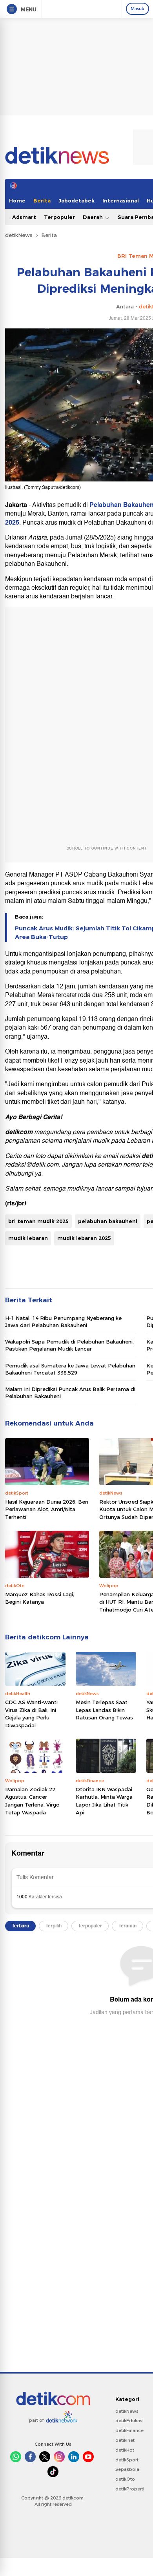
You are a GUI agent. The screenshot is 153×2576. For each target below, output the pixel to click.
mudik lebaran (28, 1238)
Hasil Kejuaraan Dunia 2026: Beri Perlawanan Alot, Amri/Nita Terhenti (47, 1509)
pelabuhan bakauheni (108, 1221)
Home (17, 201)
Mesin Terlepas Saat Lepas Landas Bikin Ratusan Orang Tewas (104, 1710)
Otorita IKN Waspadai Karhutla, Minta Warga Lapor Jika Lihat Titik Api (104, 1801)
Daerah (94, 217)
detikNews (19, 235)
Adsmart (24, 217)
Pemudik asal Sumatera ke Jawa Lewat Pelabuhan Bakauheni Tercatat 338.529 (70, 1369)
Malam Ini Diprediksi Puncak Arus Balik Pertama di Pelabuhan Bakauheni (70, 1393)
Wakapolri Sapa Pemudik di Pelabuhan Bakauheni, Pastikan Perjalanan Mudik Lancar (69, 1345)
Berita (42, 201)
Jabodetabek (76, 201)
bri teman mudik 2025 (38, 1221)
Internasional (121, 201)
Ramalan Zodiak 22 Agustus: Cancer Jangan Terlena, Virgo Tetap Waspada (32, 1801)
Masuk (138, 9)
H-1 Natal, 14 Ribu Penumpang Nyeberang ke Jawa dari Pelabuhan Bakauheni (63, 1322)
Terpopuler (59, 217)
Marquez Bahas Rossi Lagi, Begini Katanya (40, 1598)
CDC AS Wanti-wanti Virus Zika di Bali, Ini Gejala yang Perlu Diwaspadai (31, 1714)
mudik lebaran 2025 (84, 1238)
